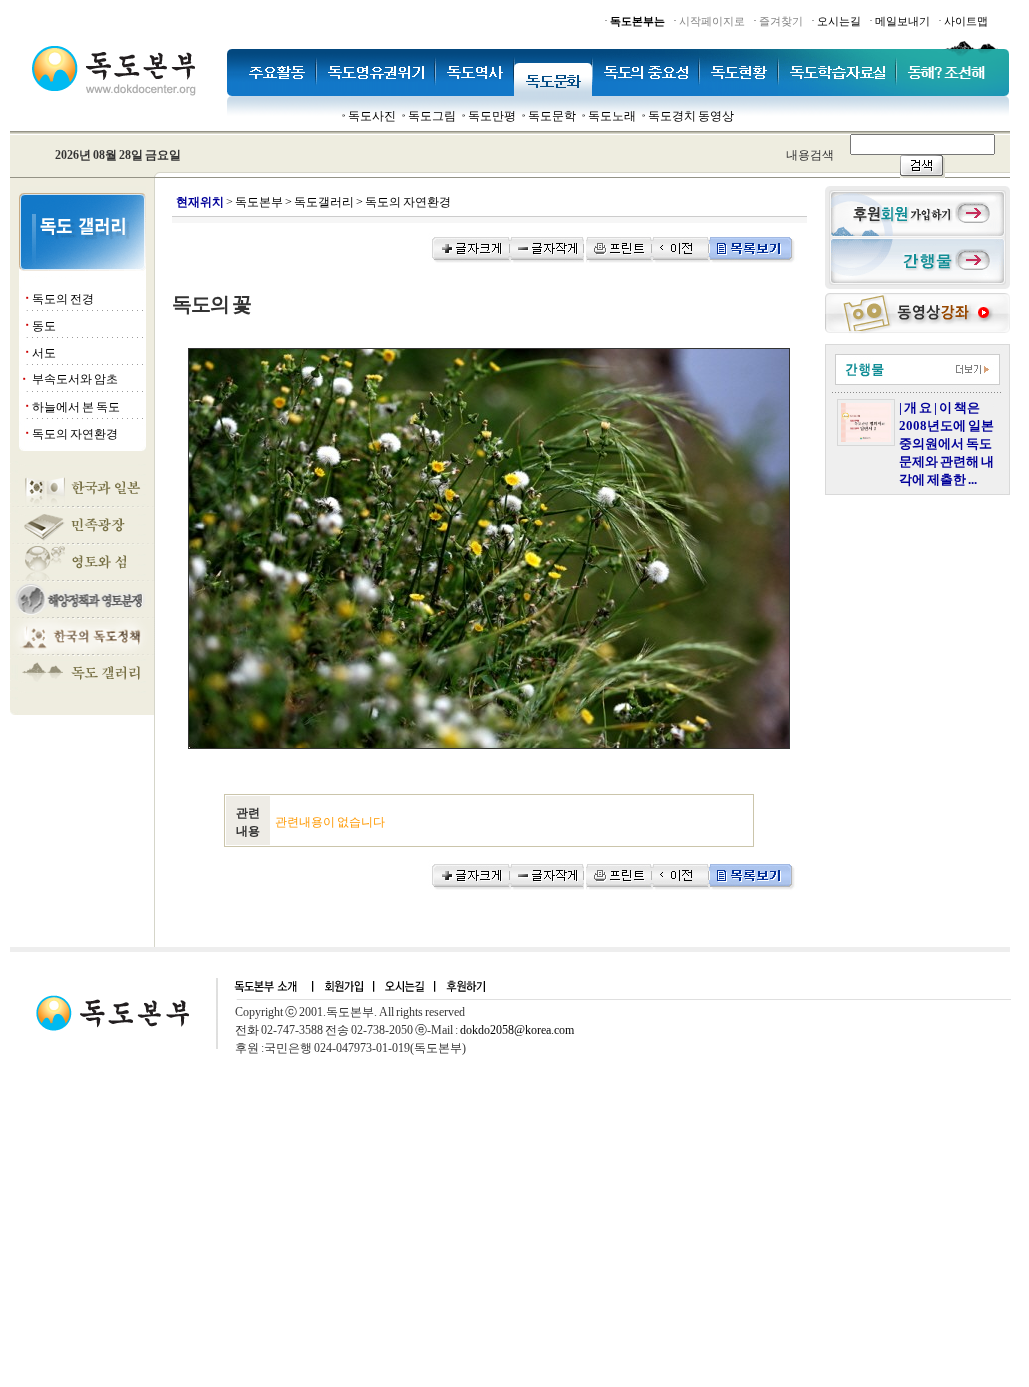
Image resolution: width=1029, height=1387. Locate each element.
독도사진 (372, 116)
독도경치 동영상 (691, 116)
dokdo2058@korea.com (517, 1030)
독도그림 (432, 116)
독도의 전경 (63, 299)
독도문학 (552, 116)
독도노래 (612, 116)
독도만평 (492, 116)
